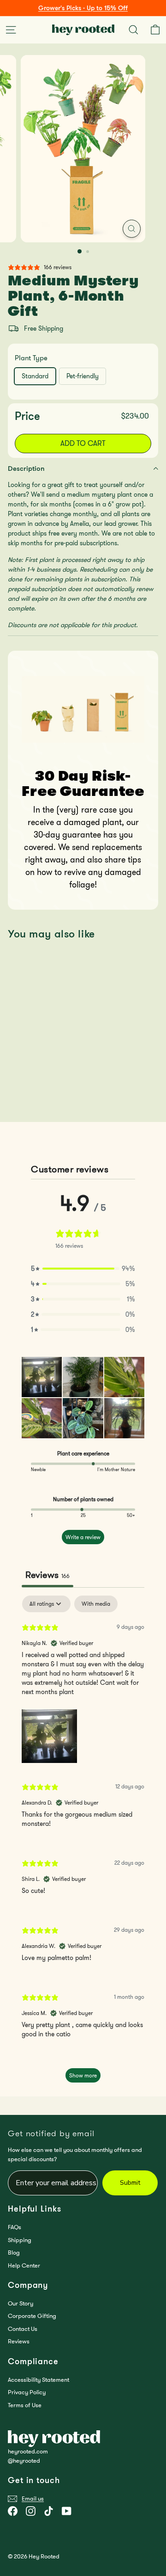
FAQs (15, 2227)
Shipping (20, 2240)
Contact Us (23, 2329)
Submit (130, 2183)
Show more (83, 2075)
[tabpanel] (83, 1843)
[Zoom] (132, 229)
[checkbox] (96, 1604)
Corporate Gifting (32, 2316)
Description (26, 468)
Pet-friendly (83, 376)
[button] (83, 1269)
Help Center (24, 2265)
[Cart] (155, 30)
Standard (35, 376)
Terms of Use (25, 2405)
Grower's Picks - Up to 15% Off (83, 8)
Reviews (19, 2341)
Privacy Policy (27, 2392)
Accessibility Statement (39, 2380)
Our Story (21, 2303)
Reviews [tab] (47, 1575)
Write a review (83, 1537)
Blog (14, 2252)
